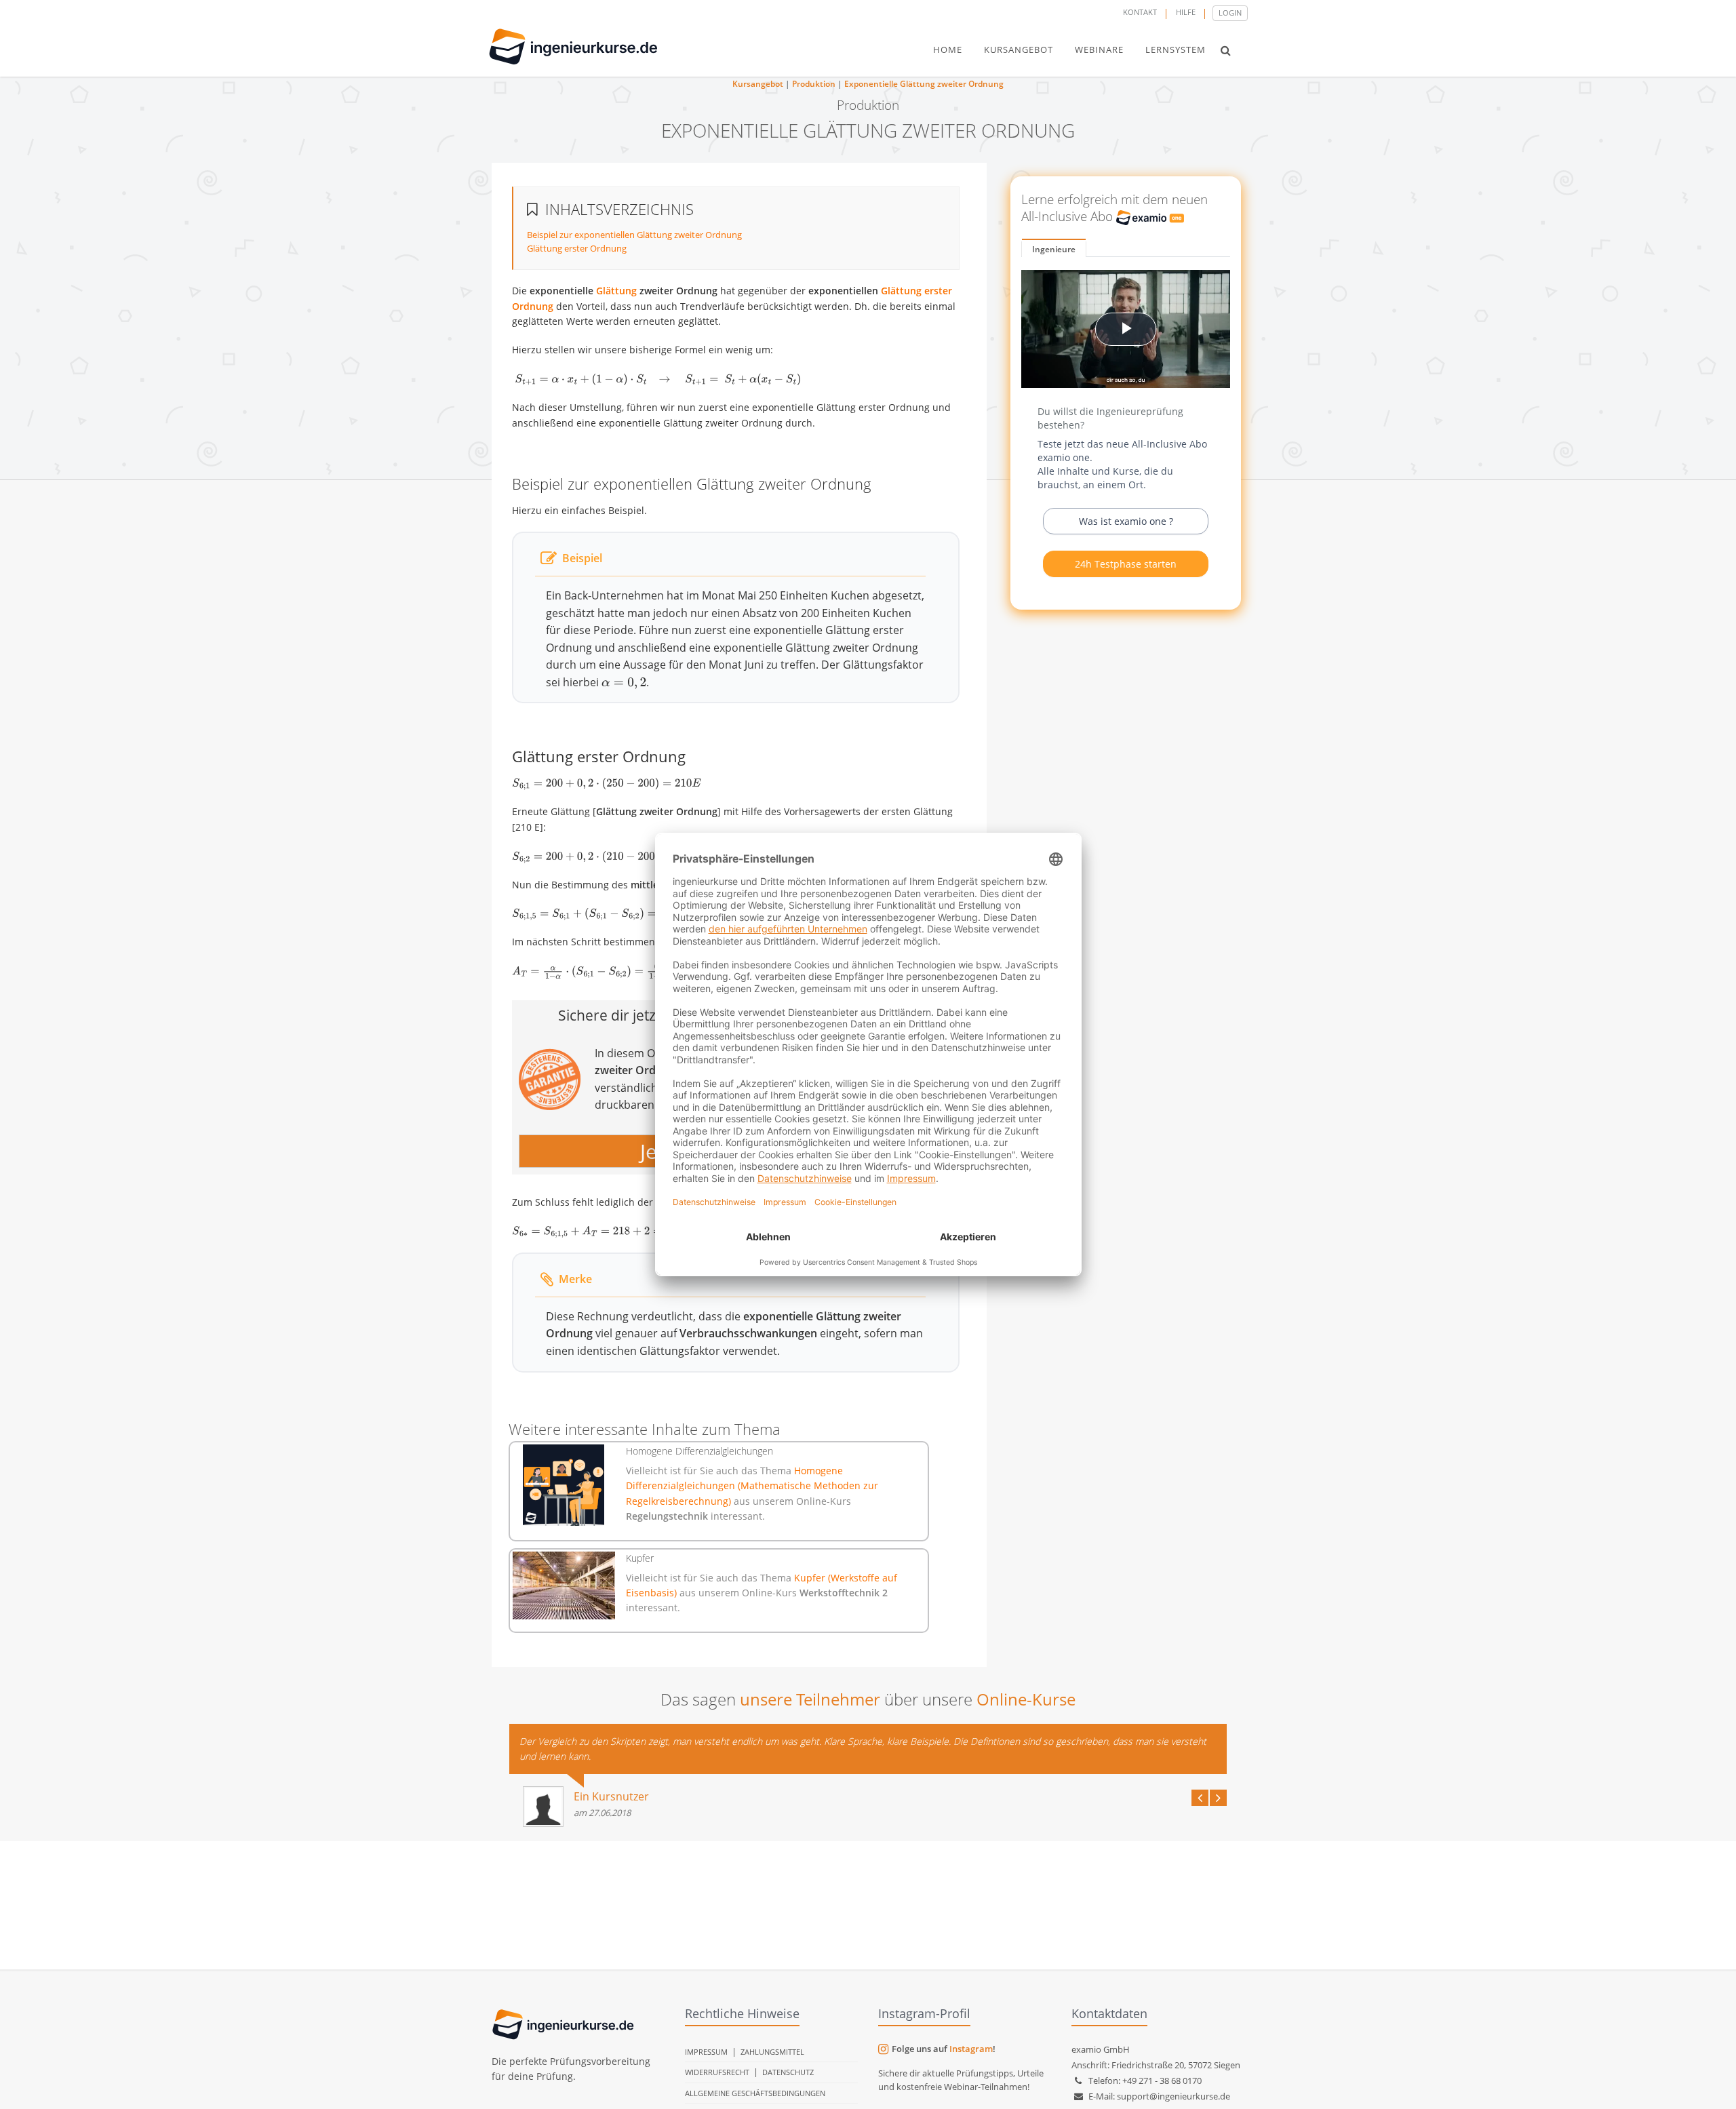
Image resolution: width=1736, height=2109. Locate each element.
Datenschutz (788, 2072)
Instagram (971, 2049)
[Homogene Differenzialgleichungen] (564, 1485)
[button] (1226, 50)
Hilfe (1186, 12)
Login (1230, 13)
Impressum (706, 2052)
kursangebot (1019, 50)
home (948, 50)
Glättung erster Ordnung (577, 248)
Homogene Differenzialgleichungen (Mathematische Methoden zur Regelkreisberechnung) (752, 1486)
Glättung (616, 291)
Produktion (814, 84)
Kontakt (1140, 12)
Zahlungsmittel (772, 2052)
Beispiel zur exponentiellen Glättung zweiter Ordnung (634, 235)
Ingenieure (1054, 249)
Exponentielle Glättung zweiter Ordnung (924, 84)
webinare (1099, 50)
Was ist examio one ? (1126, 521)
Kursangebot (758, 84)
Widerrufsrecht (717, 2072)
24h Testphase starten (1126, 564)
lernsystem (1176, 50)
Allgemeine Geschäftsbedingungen (755, 2093)
